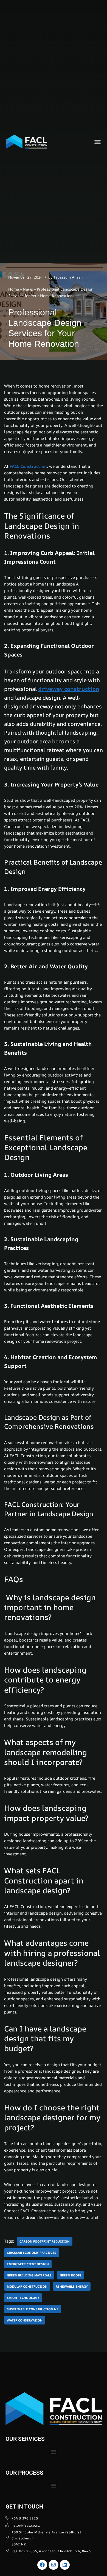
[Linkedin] (65, 2565)
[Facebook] (42, 2565)
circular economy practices (32, 2253)
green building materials (29, 2275)
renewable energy (72, 2286)
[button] (98, 142)
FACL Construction (28, 466)
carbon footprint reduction (45, 2241)
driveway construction (69, 689)
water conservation (25, 2320)
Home (14, 289)
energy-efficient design (28, 2264)
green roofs (71, 2275)
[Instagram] (54, 2565)
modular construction (27, 2286)
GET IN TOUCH (24, 2507)
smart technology (23, 2298)
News (28, 289)
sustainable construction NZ (33, 2309)
